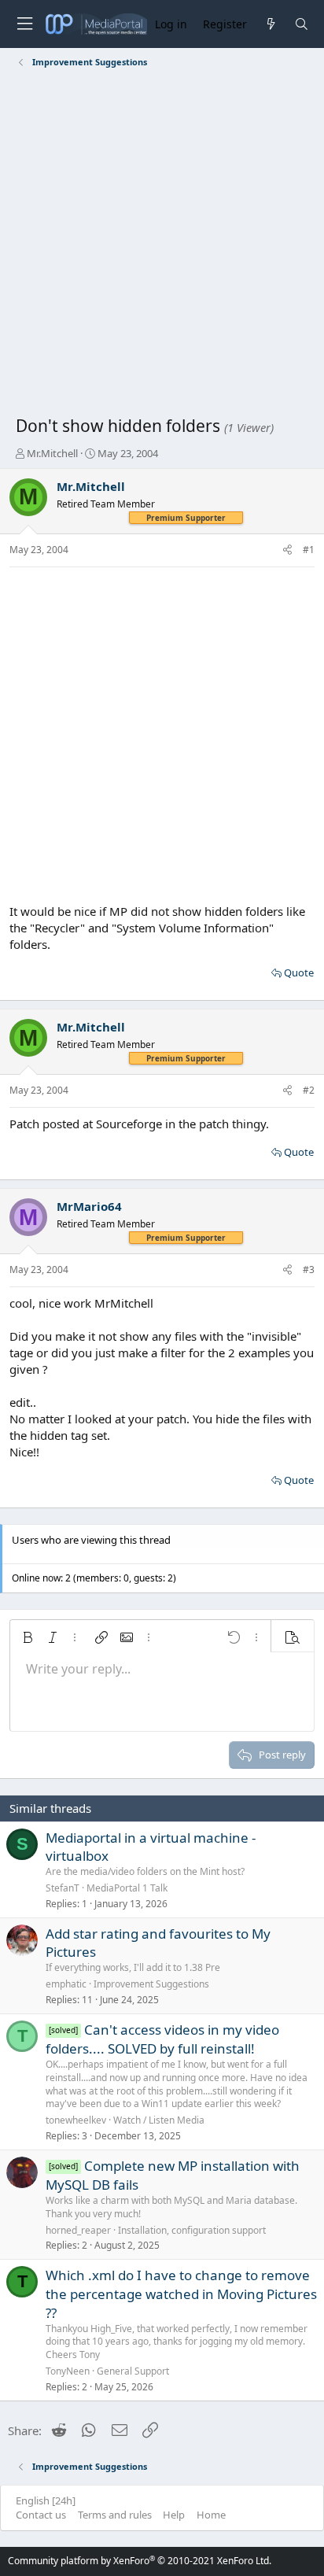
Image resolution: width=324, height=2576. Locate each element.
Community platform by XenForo (140, 2561)
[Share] (287, 550)
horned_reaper (78, 2230)
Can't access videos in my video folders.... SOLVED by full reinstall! (162, 2039)
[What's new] (270, 24)
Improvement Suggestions (151, 1984)
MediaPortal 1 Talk (127, 1888)
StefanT (63, 1888)
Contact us (41, 2515)
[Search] (302, 24)
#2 (309, 1090)
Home (211, 2515)
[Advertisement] (162, 245)
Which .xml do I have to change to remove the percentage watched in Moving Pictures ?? (181, 2294)
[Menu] (24, 24)
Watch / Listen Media (159, 2120)
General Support (133, 2371)
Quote (299, 972)
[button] (28, 1637)
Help (174, 2515)
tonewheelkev (76, 2120)
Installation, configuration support (192, 2230)
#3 (309, 1270)
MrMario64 (89, 1206)
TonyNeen (68, 2371)
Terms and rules (115, 2515)
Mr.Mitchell (52, 453)
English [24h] (46, 2500)
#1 (309, 550)
